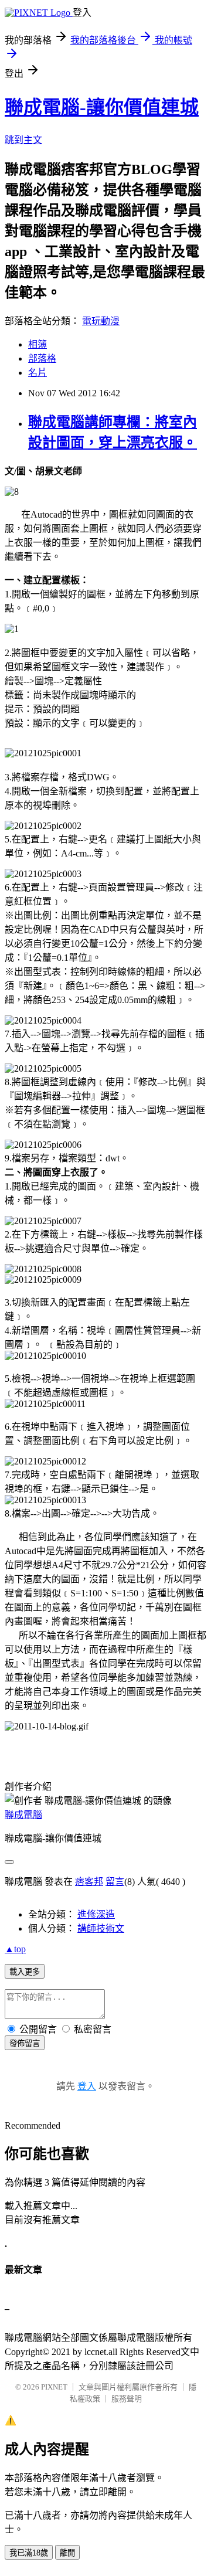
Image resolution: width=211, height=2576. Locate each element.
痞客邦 (89, 1882)
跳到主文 (23, 140)
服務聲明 (127, 2399)
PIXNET (54, 2387)
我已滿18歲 (29, 2553)
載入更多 (25, 1972)
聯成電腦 (23, 1815)
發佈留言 (25, 2043)
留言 (115, 1882)
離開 (67, 2553)
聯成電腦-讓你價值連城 (102, 107)
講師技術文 (101, 1928)
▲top (15, 1949)
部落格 (42, 358)
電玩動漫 (101, 321)
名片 (38, 373)
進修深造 (96, 1914)
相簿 (38, 344)
